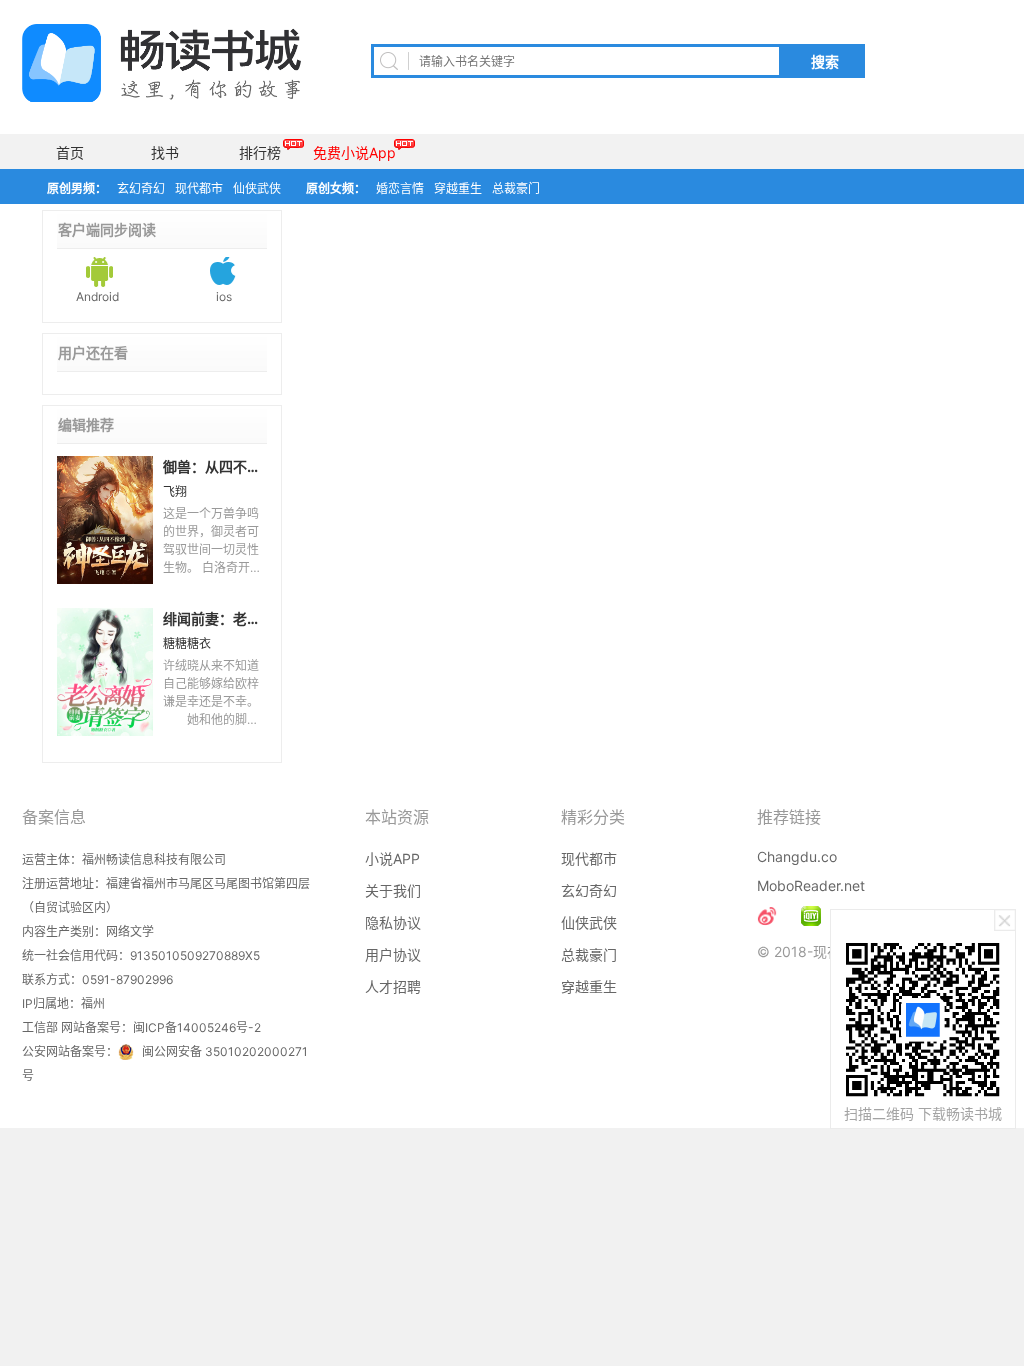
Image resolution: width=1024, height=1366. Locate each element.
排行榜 (260, 152)
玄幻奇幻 (141, 188)
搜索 (825, 62)
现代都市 (199, 188)
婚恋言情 (400, 188)
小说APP (392, 858)
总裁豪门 (516, 188)
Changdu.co (797, 856)
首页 (70, 152)
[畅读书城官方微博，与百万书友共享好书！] (767, 916)
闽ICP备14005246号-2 (197, 1027)
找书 (165, 152)
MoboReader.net (811, 885)
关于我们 (393, 890)
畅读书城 (161, 63)
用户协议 (393, 954)
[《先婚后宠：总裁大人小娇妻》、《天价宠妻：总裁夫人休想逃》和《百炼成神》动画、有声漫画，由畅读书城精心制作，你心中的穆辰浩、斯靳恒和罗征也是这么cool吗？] (811, 916)
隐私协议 (393, 922)
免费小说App (354, 152)
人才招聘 (393, 986)
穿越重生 (458, 188)
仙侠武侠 (257, 188)
